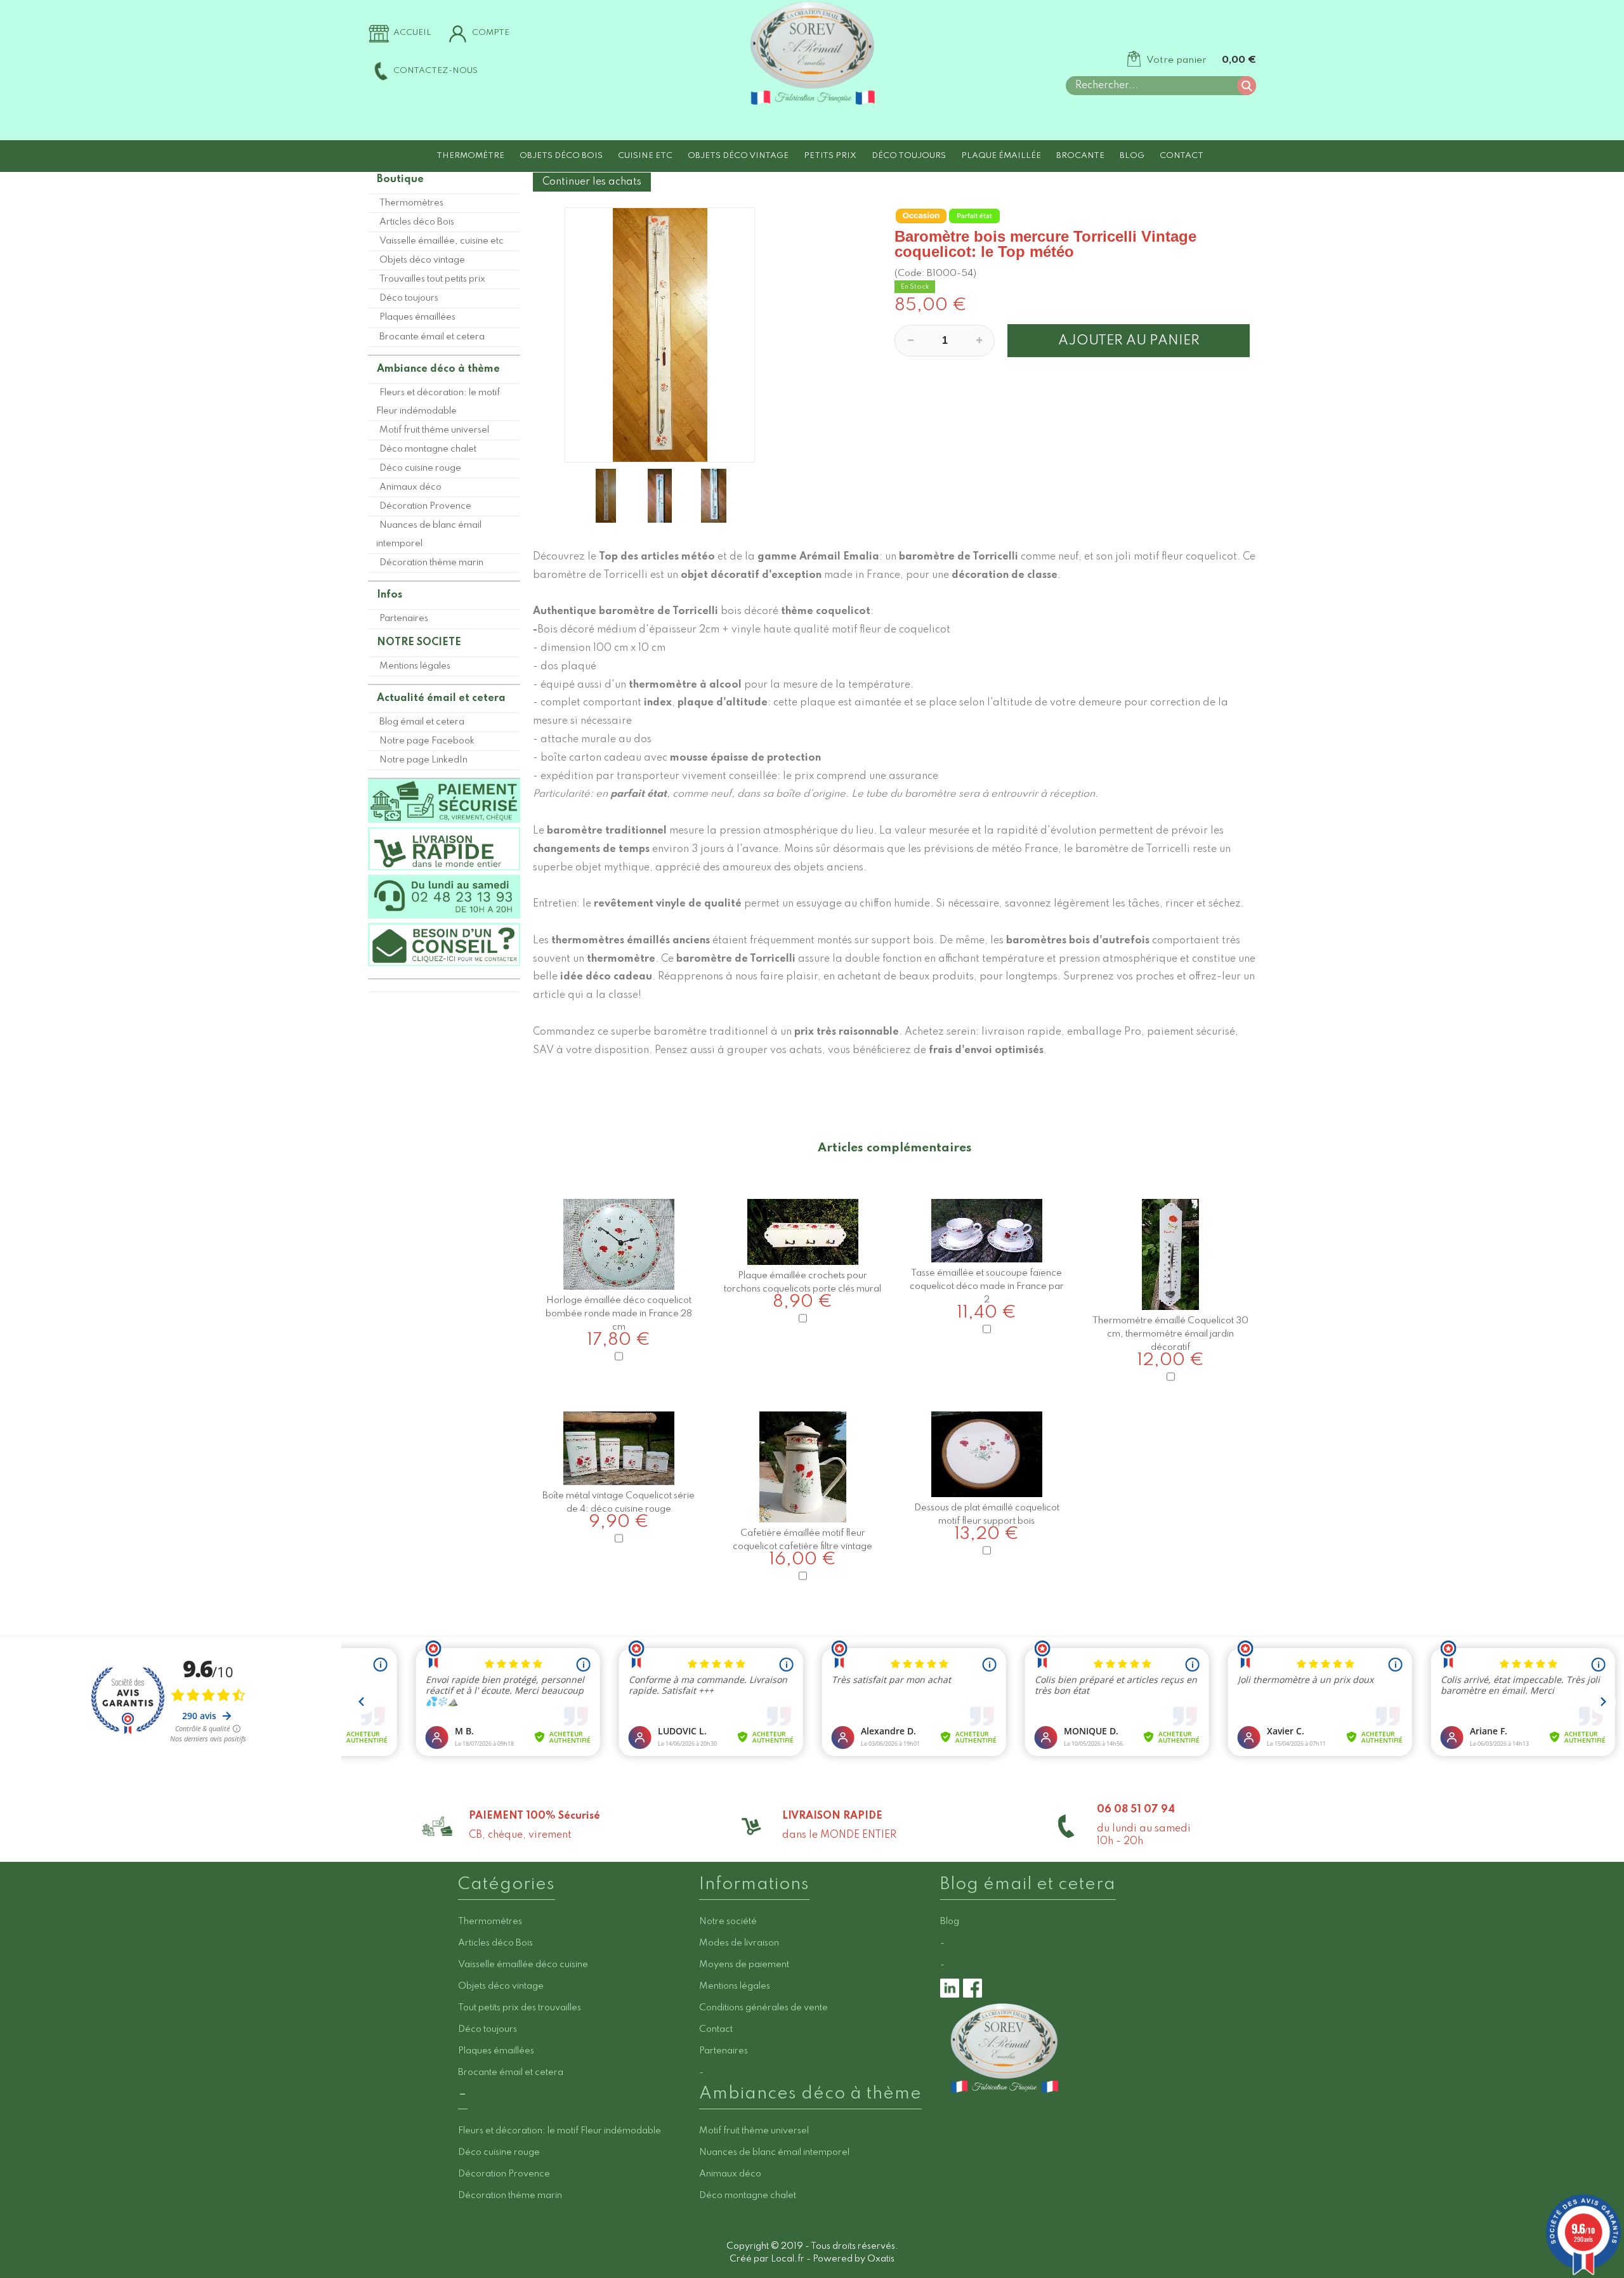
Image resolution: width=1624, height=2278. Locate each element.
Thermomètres (411, 203)
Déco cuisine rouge (420, 468)
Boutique (400, 180)
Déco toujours (909, 156)
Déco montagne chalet (428, 449)
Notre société (728, 1921)
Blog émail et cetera (422, 722)
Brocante (1080, 156)
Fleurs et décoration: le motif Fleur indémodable (438, 402)
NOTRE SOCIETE (419, 643)
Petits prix (830, 156)
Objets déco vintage (738, 156)
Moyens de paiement (744, 1965)
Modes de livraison (739, 1943)
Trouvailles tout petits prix (432, 279)
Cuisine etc (645, 156)
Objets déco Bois (561, 156)
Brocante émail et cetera (432, 337)
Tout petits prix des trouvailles (520, 2008)
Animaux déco (410, 487)
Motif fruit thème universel (434, 430)
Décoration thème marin (431, 563)
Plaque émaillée (1001, 156)
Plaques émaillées (417, 317)
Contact (1182, 156)
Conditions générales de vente (763, 2008)
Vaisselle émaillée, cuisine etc (442, 241)
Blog (1132, 156)
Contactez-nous (435, 71)
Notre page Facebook (427, 741)
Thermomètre (470, 156)
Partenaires (404, 619)
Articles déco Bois (417, 222)
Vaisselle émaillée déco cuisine (523, 1965)
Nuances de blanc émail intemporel (429, 534)
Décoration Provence (425, 506)
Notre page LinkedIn (423, 760)
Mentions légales (415, 666)
